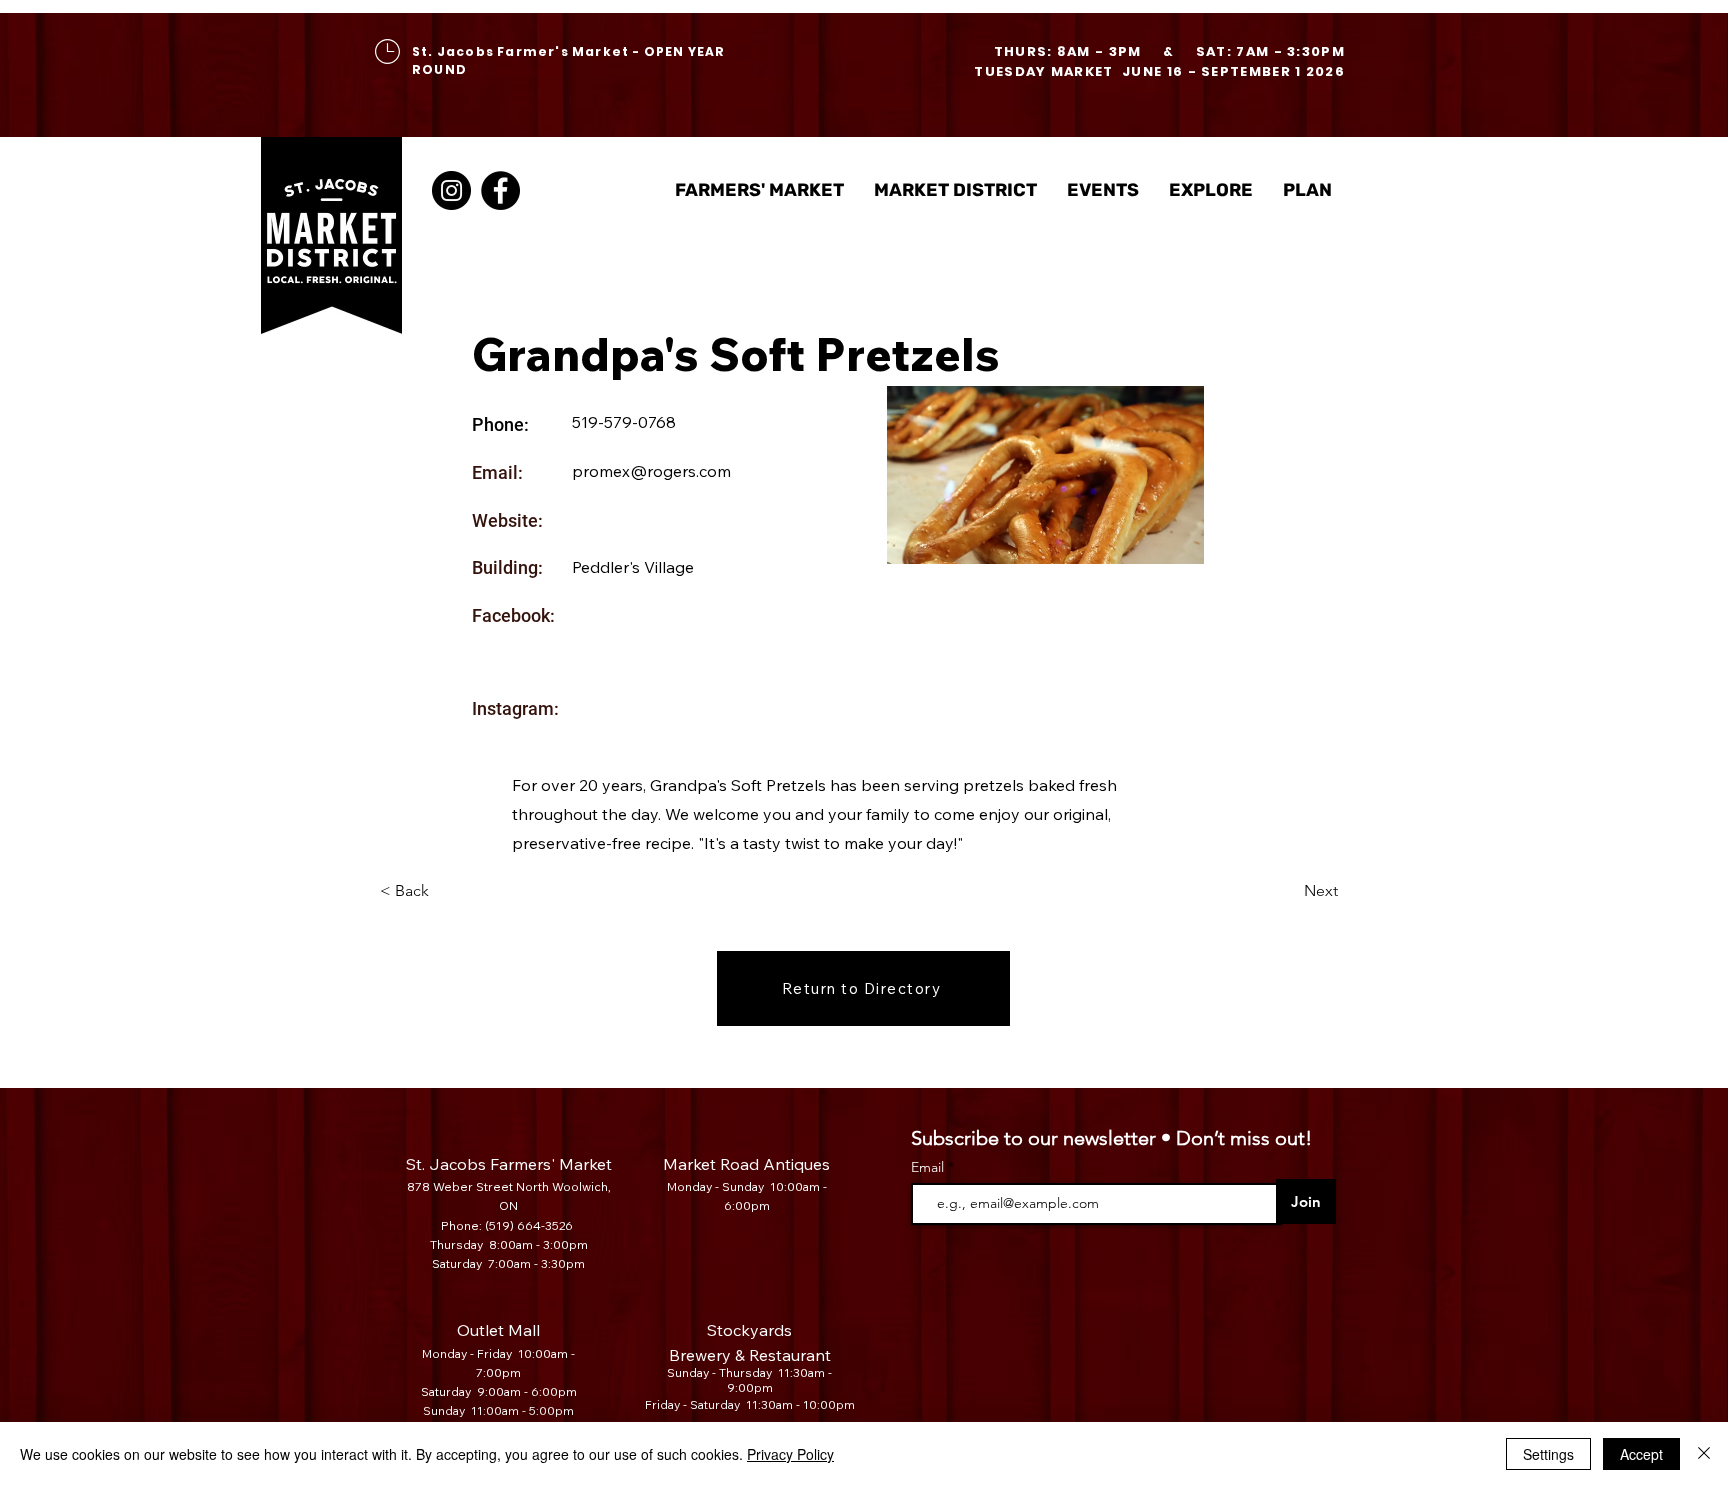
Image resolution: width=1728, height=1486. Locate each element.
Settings (1548, 1454)
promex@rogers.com (651, 471)
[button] (955, 190)
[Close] (1704, 1454)
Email (929, 1167)
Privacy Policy (790, 1454)
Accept (1641, 1454)
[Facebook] (500, 190)
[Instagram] (451, 190)
